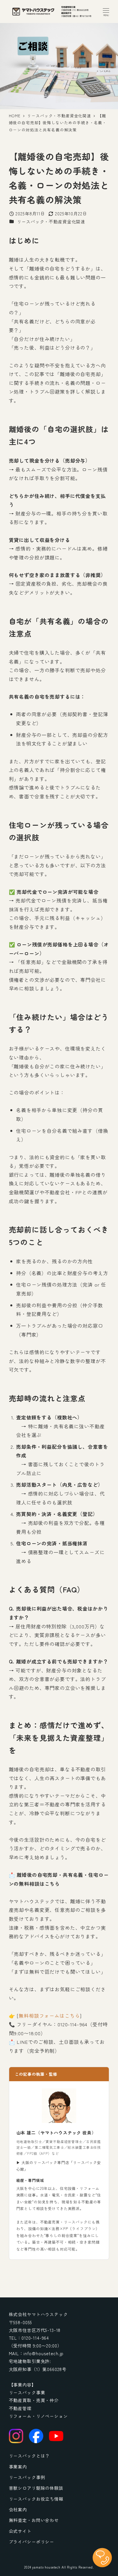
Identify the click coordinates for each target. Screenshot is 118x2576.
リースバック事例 (27, 2477)
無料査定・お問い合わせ (34, 2520)
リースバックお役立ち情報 (36, 2499)
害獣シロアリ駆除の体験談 (36, 2488)
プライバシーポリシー (32, 2541)
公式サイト (20, 2531)
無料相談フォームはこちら (49, 2016)
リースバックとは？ (29, 2456)
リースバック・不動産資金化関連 (51, 221)
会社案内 (18, 2509)
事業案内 (18, 2466)
